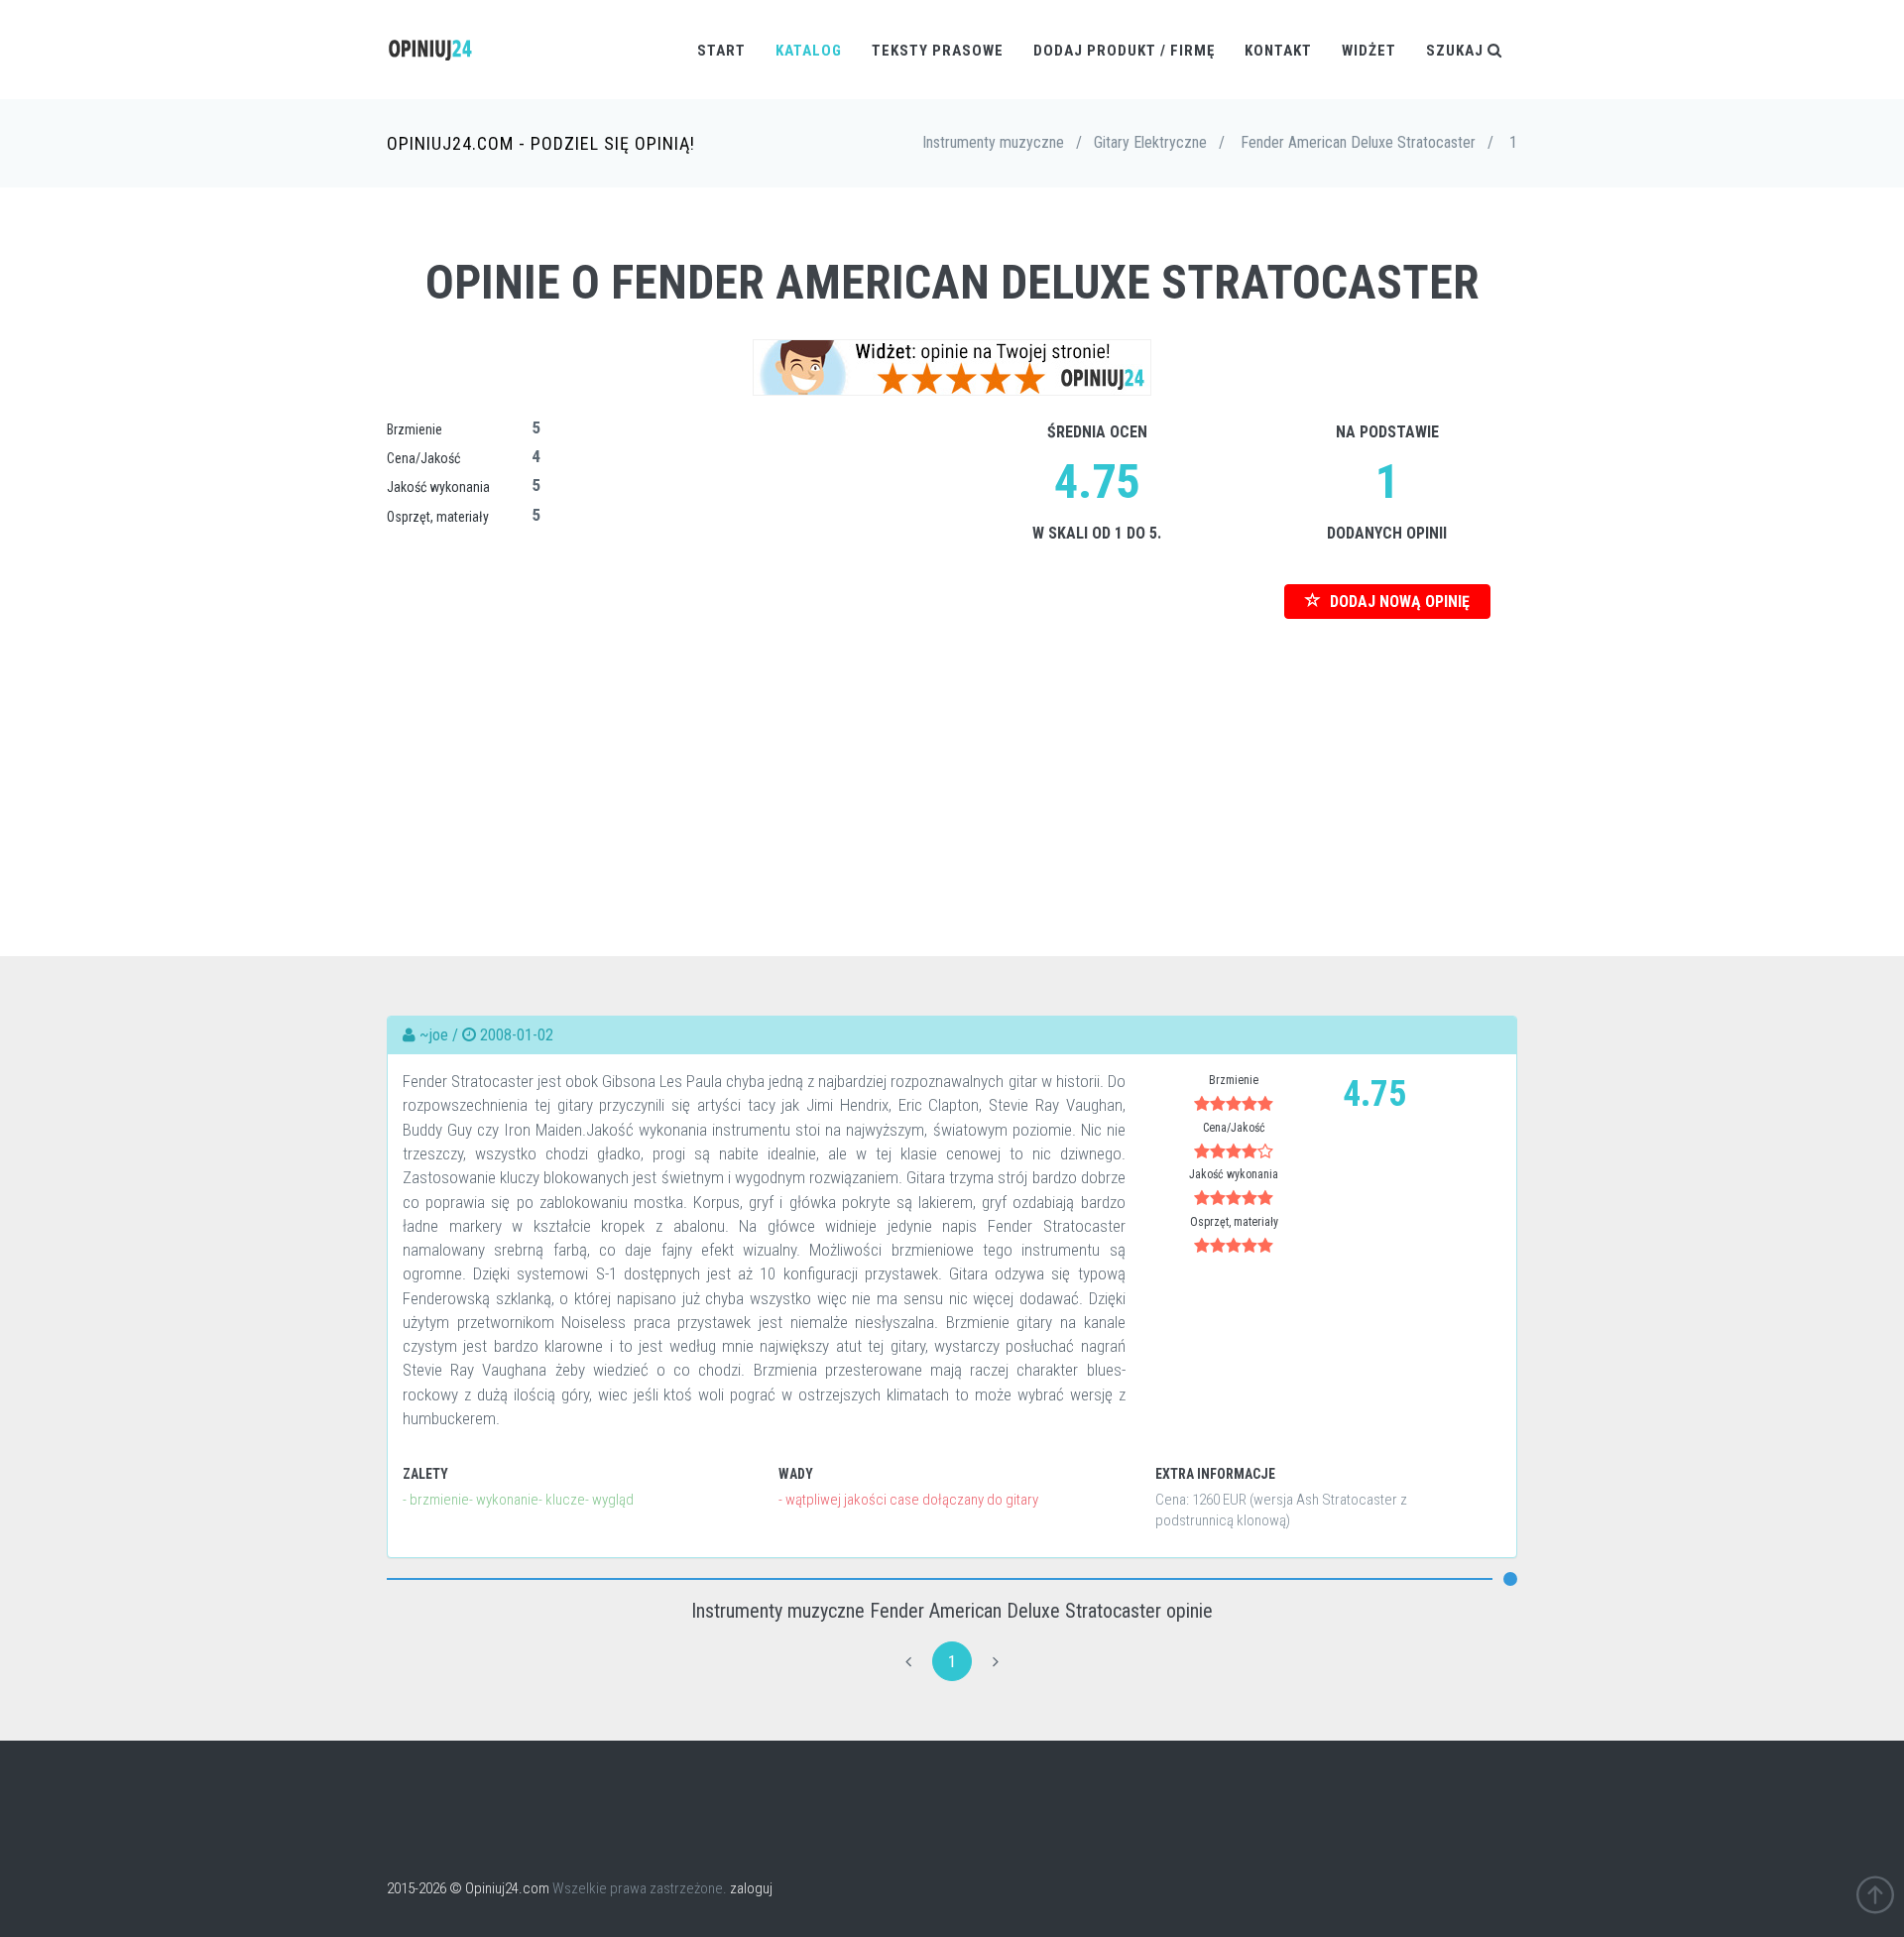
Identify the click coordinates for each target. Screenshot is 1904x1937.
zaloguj (751, 1888)
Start (721, 51)
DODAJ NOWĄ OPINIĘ (1398, 602)
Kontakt (1278, 51)
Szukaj (1457, 51)
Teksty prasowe (938, 51)
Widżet (1369, 51)
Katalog (809, 51)
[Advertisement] (952, 758)
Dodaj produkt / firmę (1124, 51)
